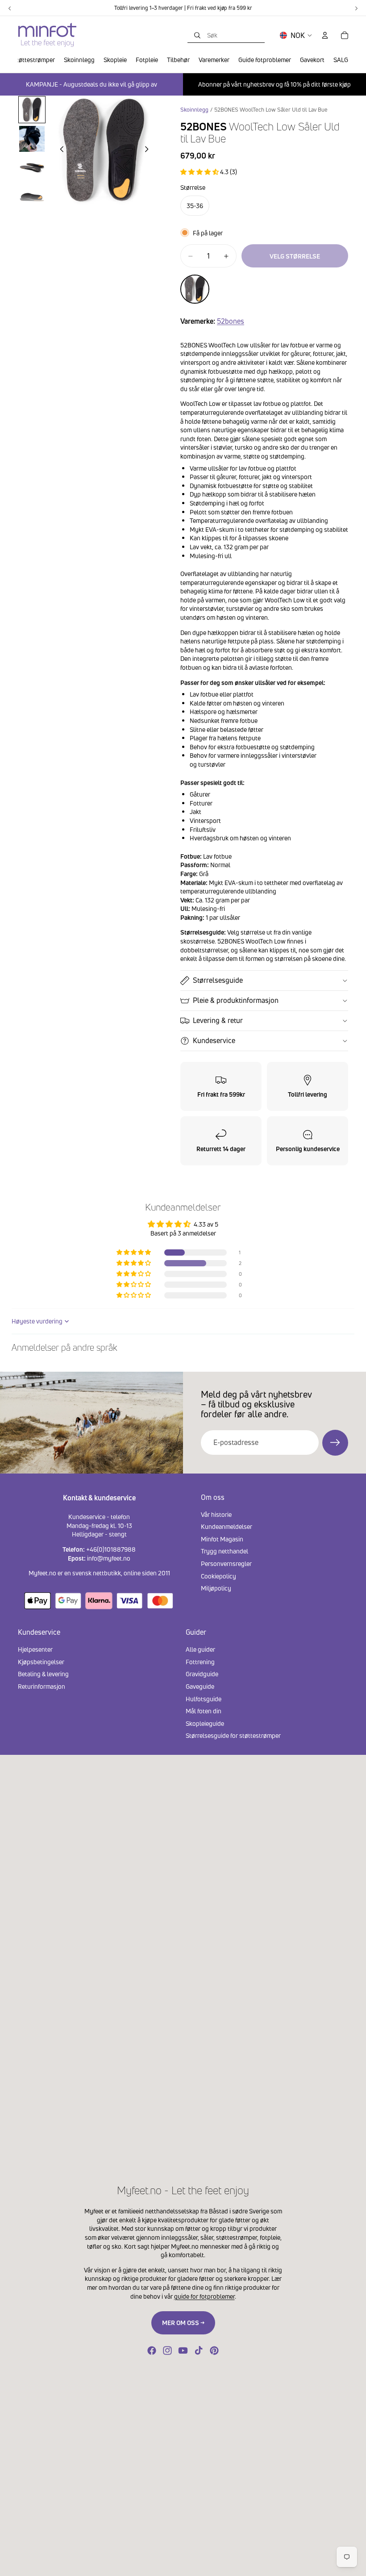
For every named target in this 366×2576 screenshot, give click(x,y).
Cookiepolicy (218, 1576)
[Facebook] (152, 2351)
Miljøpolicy (216, 1588)
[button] (200, 172)
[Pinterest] (214, 2351)
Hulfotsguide (204, 1698)
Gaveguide (200, 1686)
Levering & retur (218, 1020)
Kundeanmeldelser (227, 1526)
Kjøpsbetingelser (41, 1661)
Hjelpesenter (35, 1649)
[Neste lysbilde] (149, 150)
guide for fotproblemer (204, 2296)
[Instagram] (167, 2351)
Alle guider (200, 1649)
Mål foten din (204, 1711)
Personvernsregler (226, 1564)
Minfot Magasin (222, 1539)
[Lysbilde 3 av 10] (32, 168)
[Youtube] (183, 2351)
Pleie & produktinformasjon (236, 1000)
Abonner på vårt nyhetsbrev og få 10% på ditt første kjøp (274, 84)
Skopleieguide (205, 1723)
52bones (231, 321)
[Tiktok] (199, 2351)
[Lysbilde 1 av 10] (32, 110)
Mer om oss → (183, 2323)
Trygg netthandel (225, 1551)
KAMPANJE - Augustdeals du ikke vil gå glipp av (91, 84)
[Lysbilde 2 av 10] (32, 139)
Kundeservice (214, 1040)
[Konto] (325, 35)
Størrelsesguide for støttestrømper (233, 1735)
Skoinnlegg (194, 110)
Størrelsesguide (218, 980)
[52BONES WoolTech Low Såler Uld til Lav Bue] (195, 289)
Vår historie (216, 1514)
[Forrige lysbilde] (59, 150)
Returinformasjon (42, 1686)
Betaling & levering (43, 1674)
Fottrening (200, 1661)
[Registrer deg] (335, 1443)
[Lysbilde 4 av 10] (32, 197)
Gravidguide (202, 1674)
